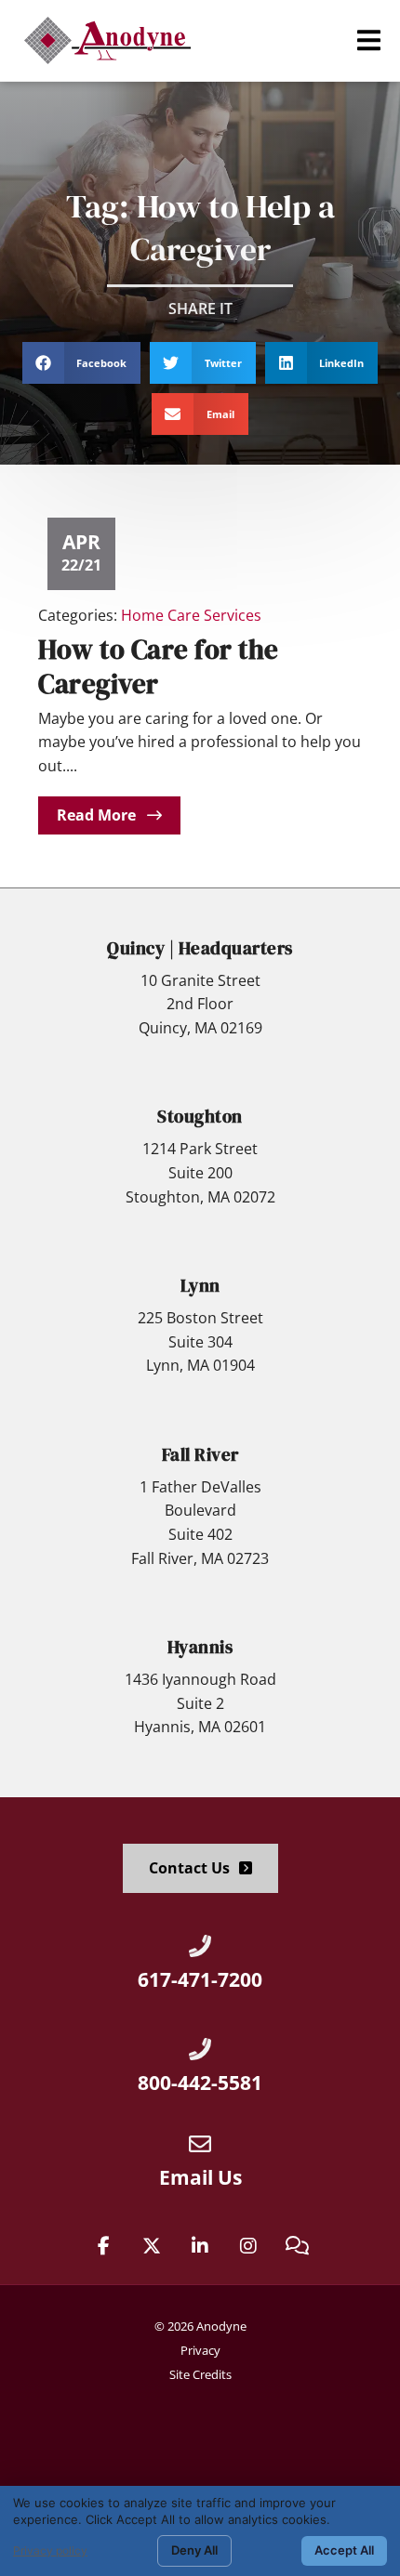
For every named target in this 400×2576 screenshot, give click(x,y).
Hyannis (200, 1647)
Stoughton (200, 1116)
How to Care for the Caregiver (159, 667)
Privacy (200, 2350)
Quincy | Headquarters (200, 948)
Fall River (200, 1454)
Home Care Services (191, 615)
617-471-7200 (200, 1979)
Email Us (200, 2177)
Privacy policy (50, 2550)
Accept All (344, 2550)
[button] (369, 40)
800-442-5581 (200, 2083)
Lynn (200, 1285)
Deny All (194, 2550)
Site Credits (200, 2374)
